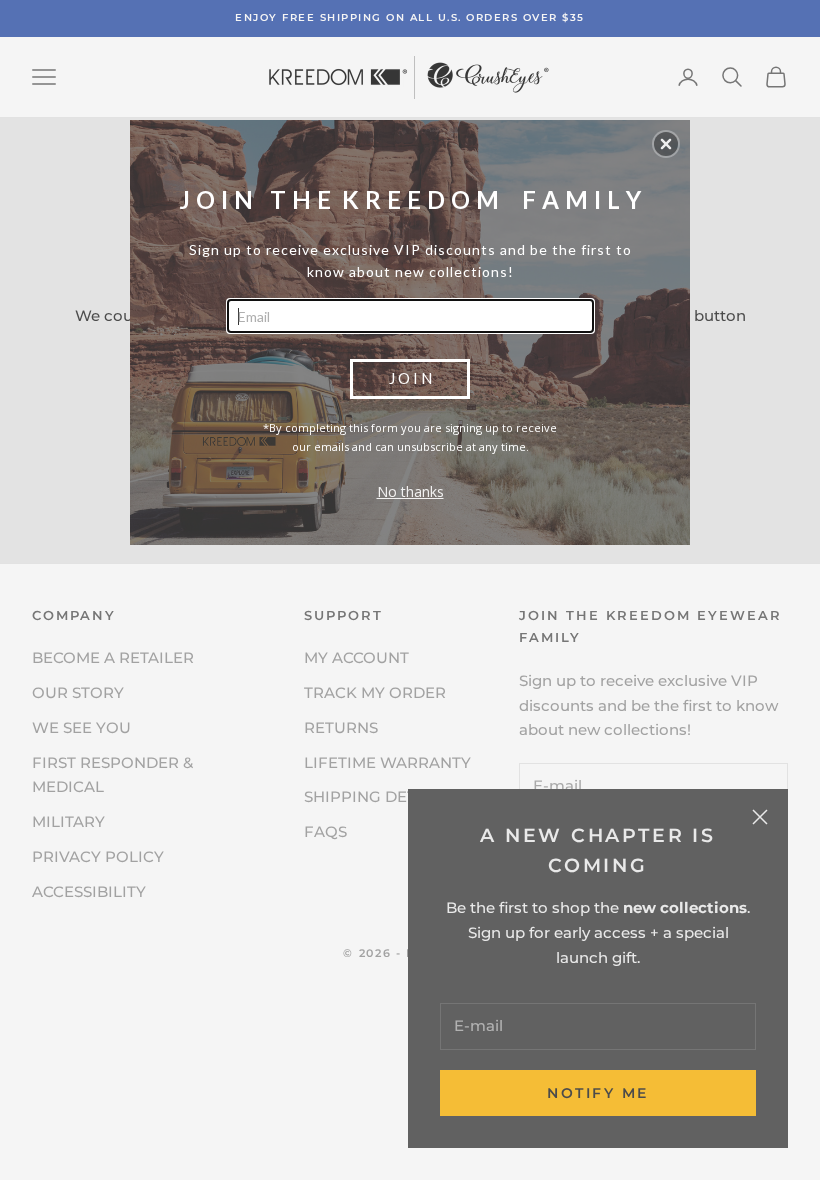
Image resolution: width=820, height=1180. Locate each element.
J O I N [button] (410, 378)
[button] (666, 144)
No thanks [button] (410, 491)
